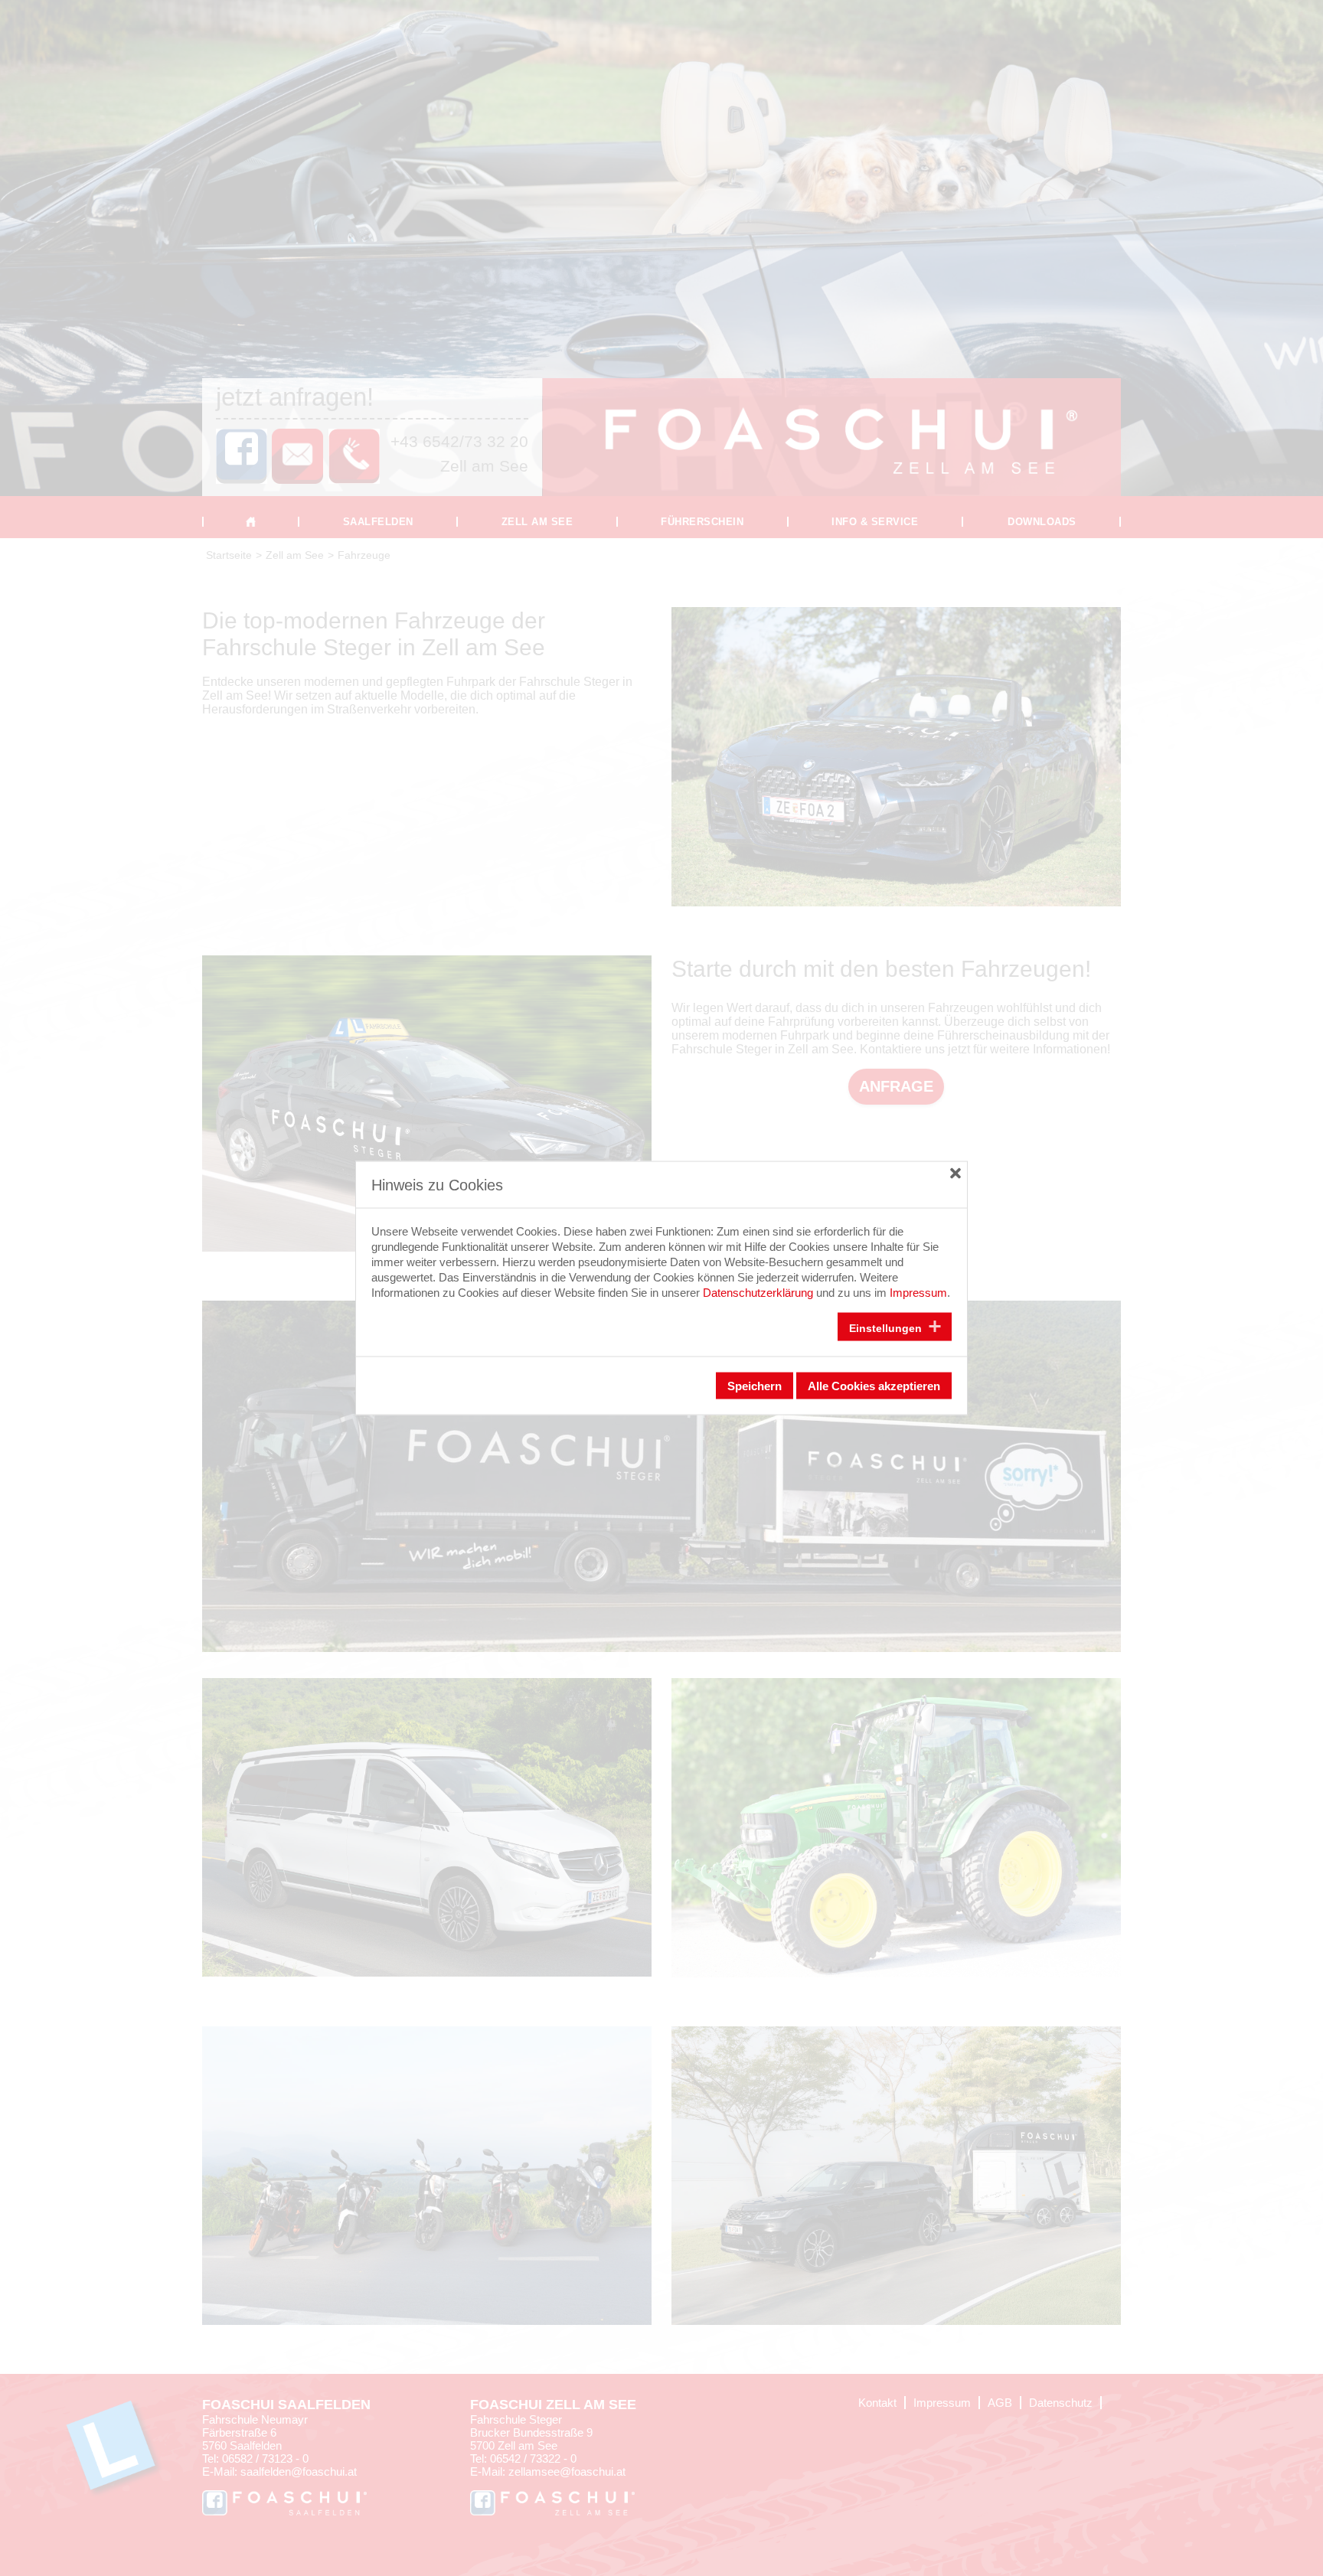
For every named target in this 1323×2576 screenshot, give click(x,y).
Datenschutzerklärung (758, 1293)
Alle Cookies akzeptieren (874, 1386)
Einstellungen (887, 1327)
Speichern (755, 1386)
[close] (955, 1173)
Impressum (918, 1293)
